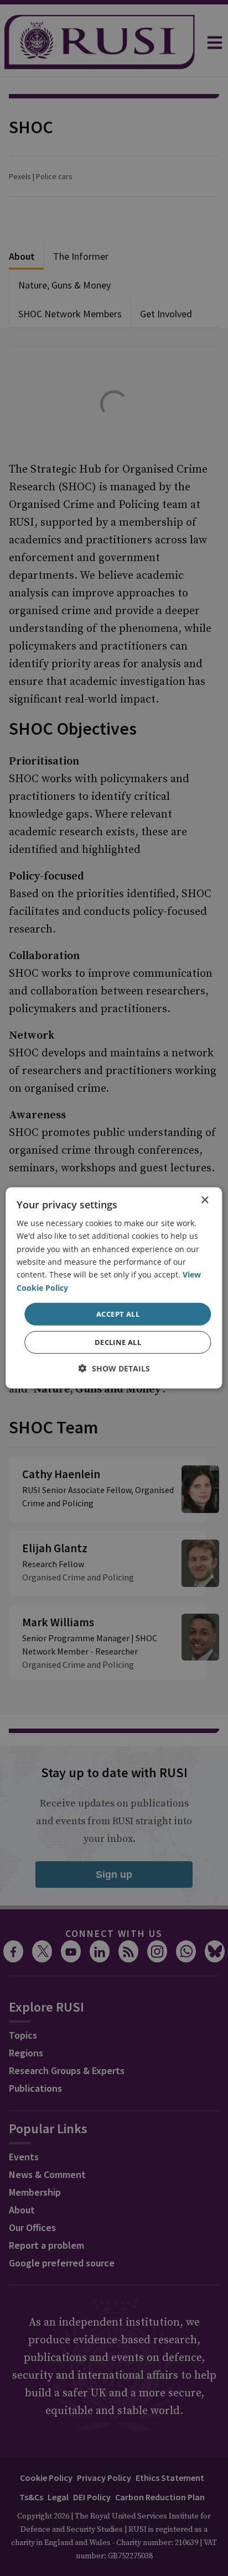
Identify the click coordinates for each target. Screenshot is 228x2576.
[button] (114, 1368)
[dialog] (114, 1288)
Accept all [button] (118, 1314)
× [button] (204, 1200)
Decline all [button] (118, 1342)
